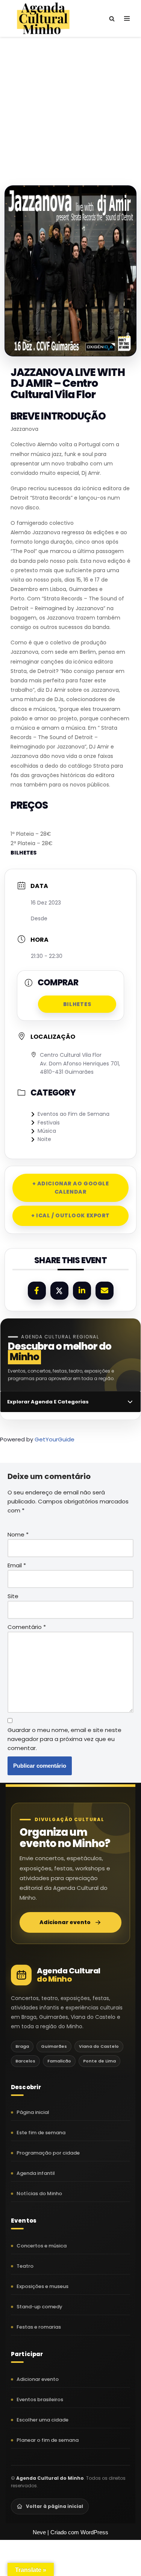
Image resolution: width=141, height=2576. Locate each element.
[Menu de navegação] (127, 18)
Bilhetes (77, 1004)
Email (17, 1565)
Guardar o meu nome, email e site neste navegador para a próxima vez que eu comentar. (64, 1739)
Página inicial (33, 2112)
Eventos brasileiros (40, 2399)
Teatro (25, 2266)
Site (13, 1596)
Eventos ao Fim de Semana (74, 1114)
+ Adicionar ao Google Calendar (71, 1188)
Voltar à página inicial (55, 2506)
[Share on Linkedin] (82, 1291)
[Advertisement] (70, 104)
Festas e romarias (39, 2327)
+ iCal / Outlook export (70, 1215)
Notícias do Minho (39, 2193)
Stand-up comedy (39, 2307)
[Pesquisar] (112, 19)
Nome (18, 1534)
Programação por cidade (48, 2153)
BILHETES (23, 853)
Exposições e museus (42, 2286)
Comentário (27, 1627)
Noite (44, 1139)
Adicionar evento (65, 1922)
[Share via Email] (105, 1291)
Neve (39, 2532)
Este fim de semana (41, 2133)
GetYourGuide (55, 1439)
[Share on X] (59, 1291)
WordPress (94, 2532)
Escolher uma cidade (42, 2420)
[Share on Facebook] (37, 1291)
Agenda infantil (36, 2173)
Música (47, 1131)
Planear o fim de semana (48, 2440)
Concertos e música (42, 2246)
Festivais (49, 1123)
